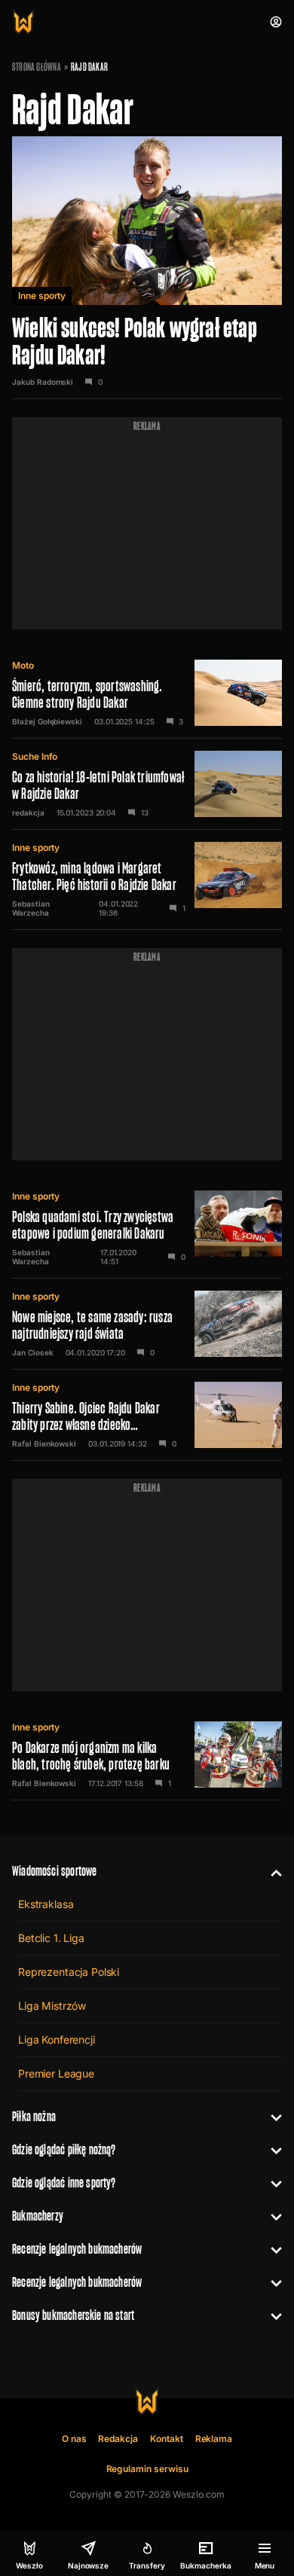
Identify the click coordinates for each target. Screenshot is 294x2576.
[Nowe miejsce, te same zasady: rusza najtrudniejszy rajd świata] (147, 1324)
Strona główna (37, 67)
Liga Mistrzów (52, 2006)
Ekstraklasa (46, 1904)
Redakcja (118, 2439)
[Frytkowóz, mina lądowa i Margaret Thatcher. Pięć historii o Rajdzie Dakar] (147, 879)
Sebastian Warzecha (31, 908)
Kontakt (167, 2439)
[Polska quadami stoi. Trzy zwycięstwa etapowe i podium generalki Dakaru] (147, 1228)
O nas (74, 2439)
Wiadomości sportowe (54, 1871)
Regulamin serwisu (147, 2469)
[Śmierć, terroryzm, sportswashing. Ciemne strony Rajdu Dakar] (147, 693)
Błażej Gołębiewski (47, 721)
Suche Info (35, 756)
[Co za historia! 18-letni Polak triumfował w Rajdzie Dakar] (147, 784)
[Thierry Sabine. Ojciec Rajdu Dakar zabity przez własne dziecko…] (147, 1415)
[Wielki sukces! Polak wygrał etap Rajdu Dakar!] (147, 268)
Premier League (56, 2073)
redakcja (28, 812)
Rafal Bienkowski (44, 1443)
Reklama (214, 2439)
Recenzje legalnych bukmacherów (77, 2249)
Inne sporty (42, 296)
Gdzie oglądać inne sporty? (64, 2183)
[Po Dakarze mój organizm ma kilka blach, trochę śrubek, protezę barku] (147, 1754)
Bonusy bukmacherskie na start (73, 2315)
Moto (23, 665)
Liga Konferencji (57, 2039)
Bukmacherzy (38, 2216)
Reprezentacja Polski (69, 1972)
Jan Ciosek (33, 1352)
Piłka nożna (34, 2116)
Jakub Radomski (43, 382)
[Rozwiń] (270, 1871)
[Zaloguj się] (276, 22)
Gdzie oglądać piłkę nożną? (64, 2149)
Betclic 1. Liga (51, 1938)
